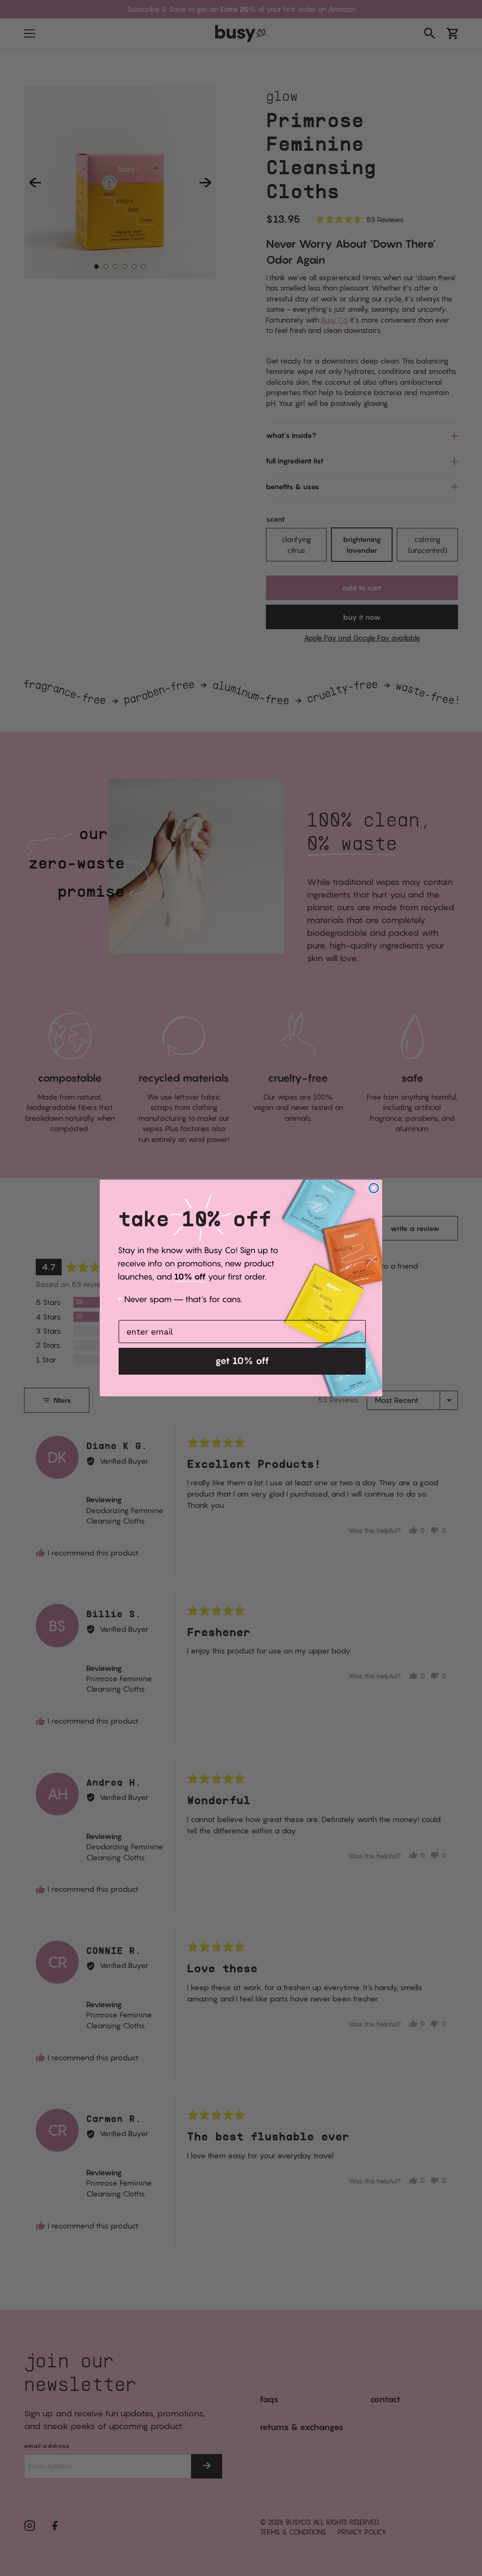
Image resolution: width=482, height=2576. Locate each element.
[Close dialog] (374, 1188)
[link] (201, 1250)
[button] (242, 1361)
